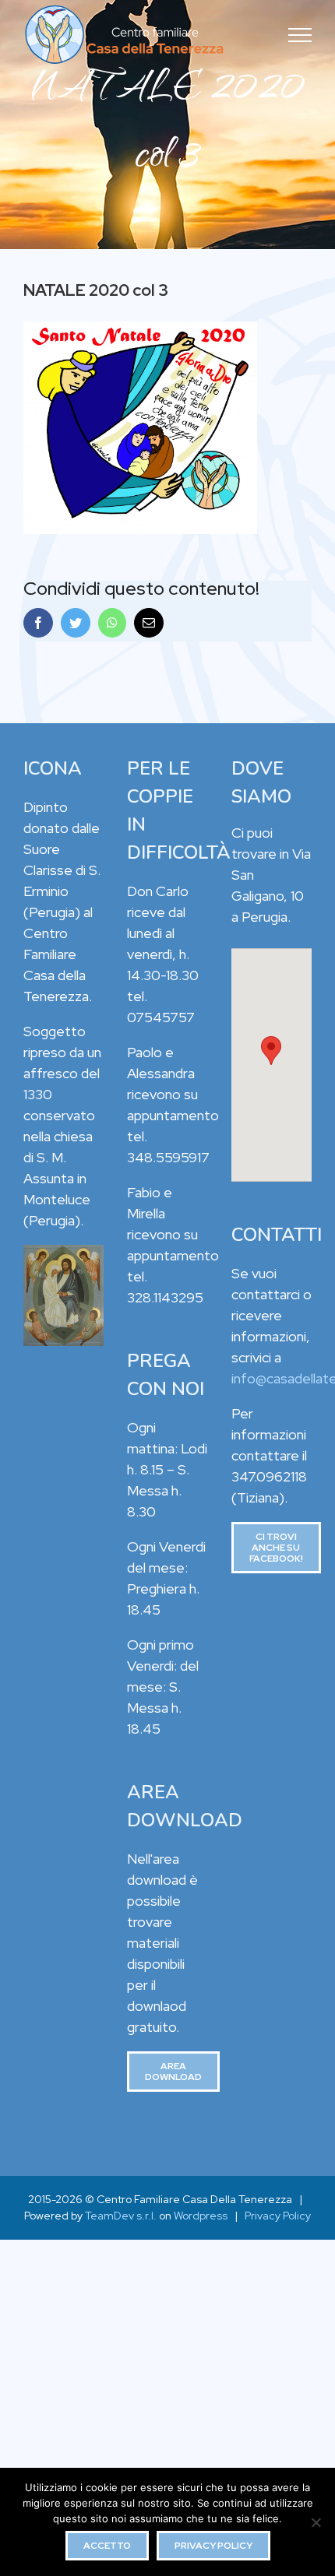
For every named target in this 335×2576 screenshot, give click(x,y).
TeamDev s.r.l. (121, 2216)
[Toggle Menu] (300, 35)
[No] (316, 2522)
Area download (173, 2072)
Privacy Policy (278, 2216)
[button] (271, 1051)
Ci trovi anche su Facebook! (276, 1548)
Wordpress (201, 2216)
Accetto (107, 2546)
